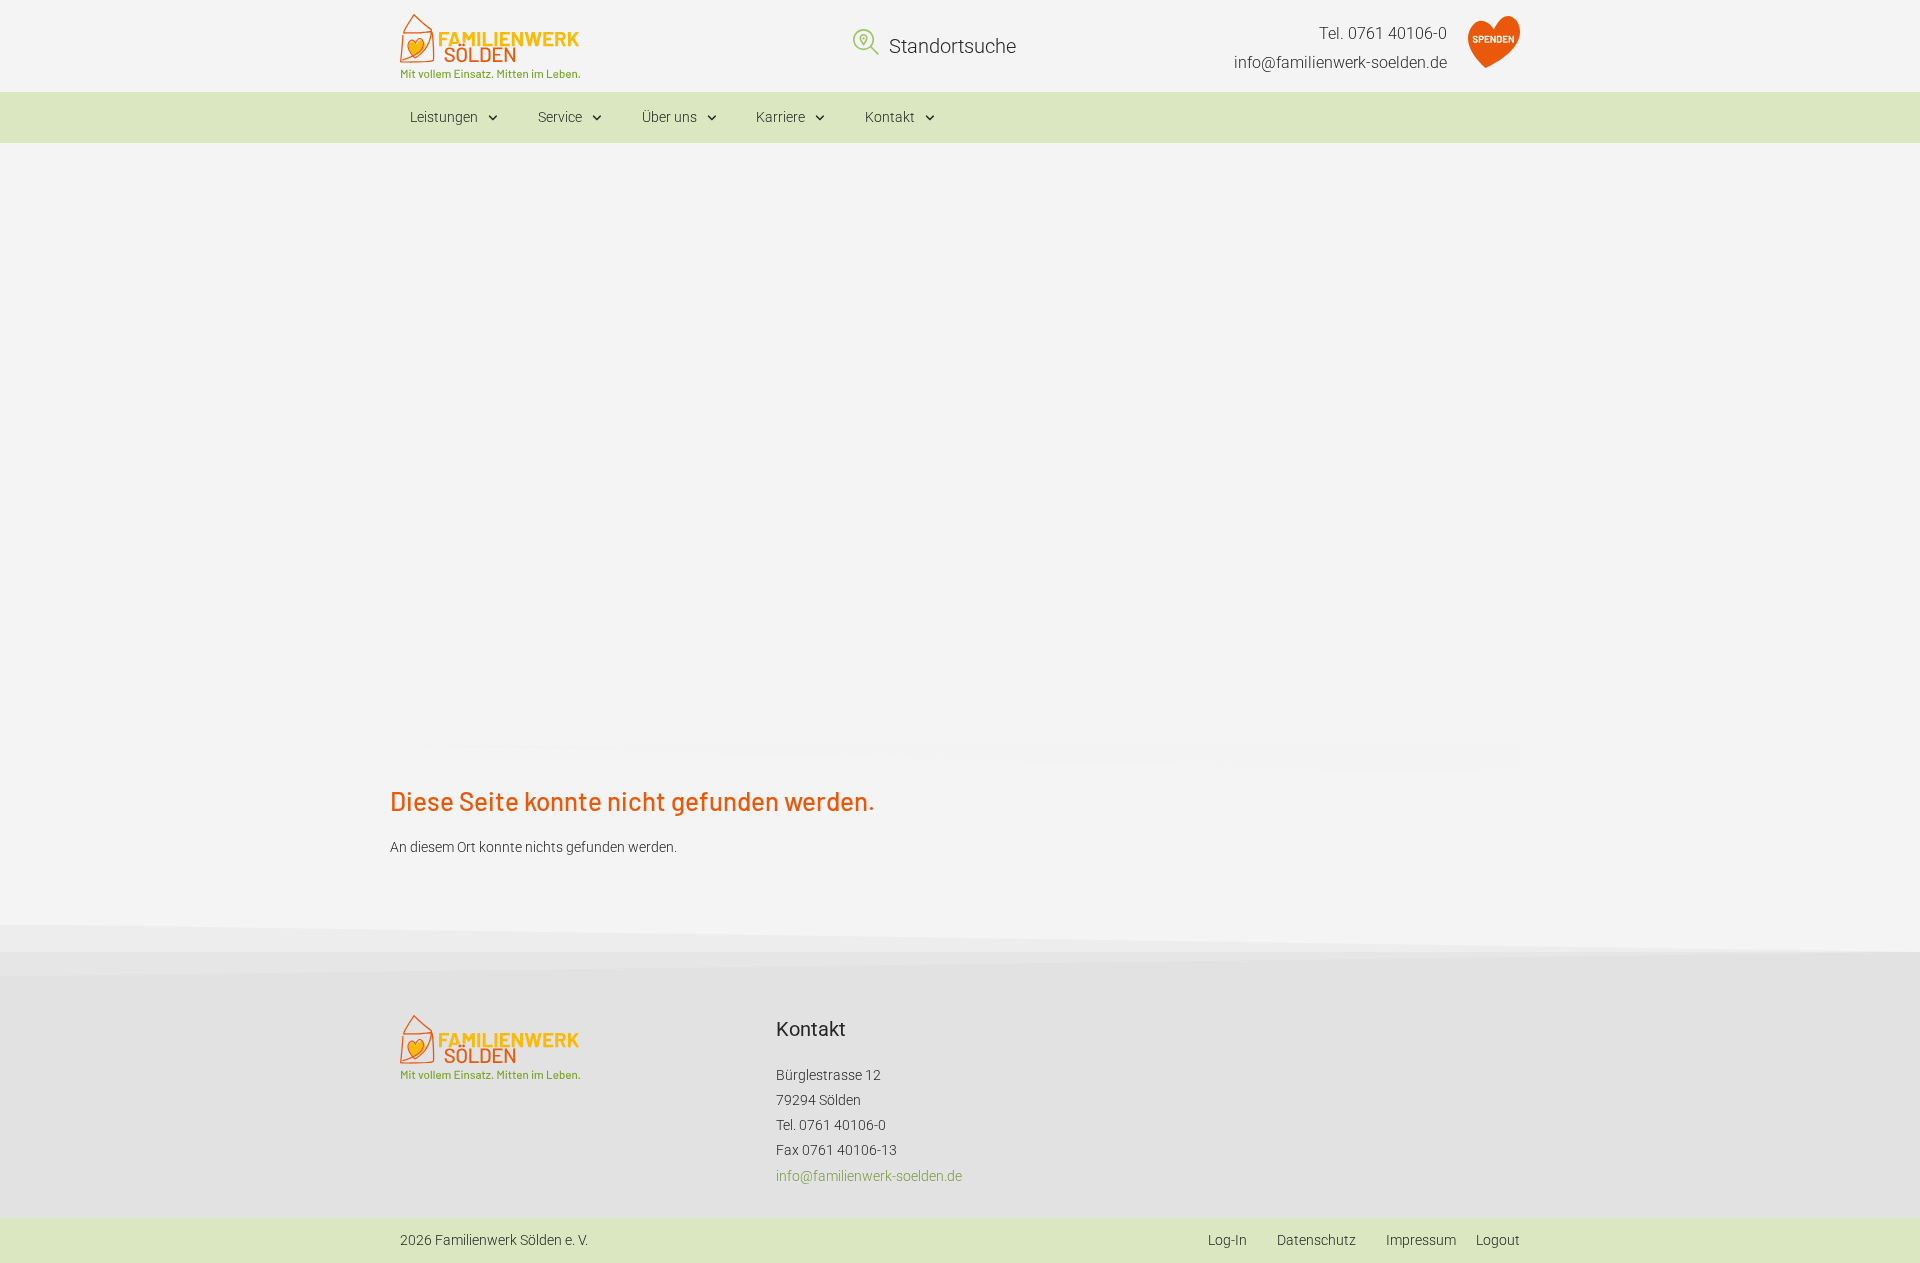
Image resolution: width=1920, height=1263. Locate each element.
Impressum (1421, 1240)
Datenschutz (1316, 1240)
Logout (1498, 1240)
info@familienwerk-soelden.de (1340, 62)
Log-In (1227, 1240)
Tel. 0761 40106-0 (1383, 33)
